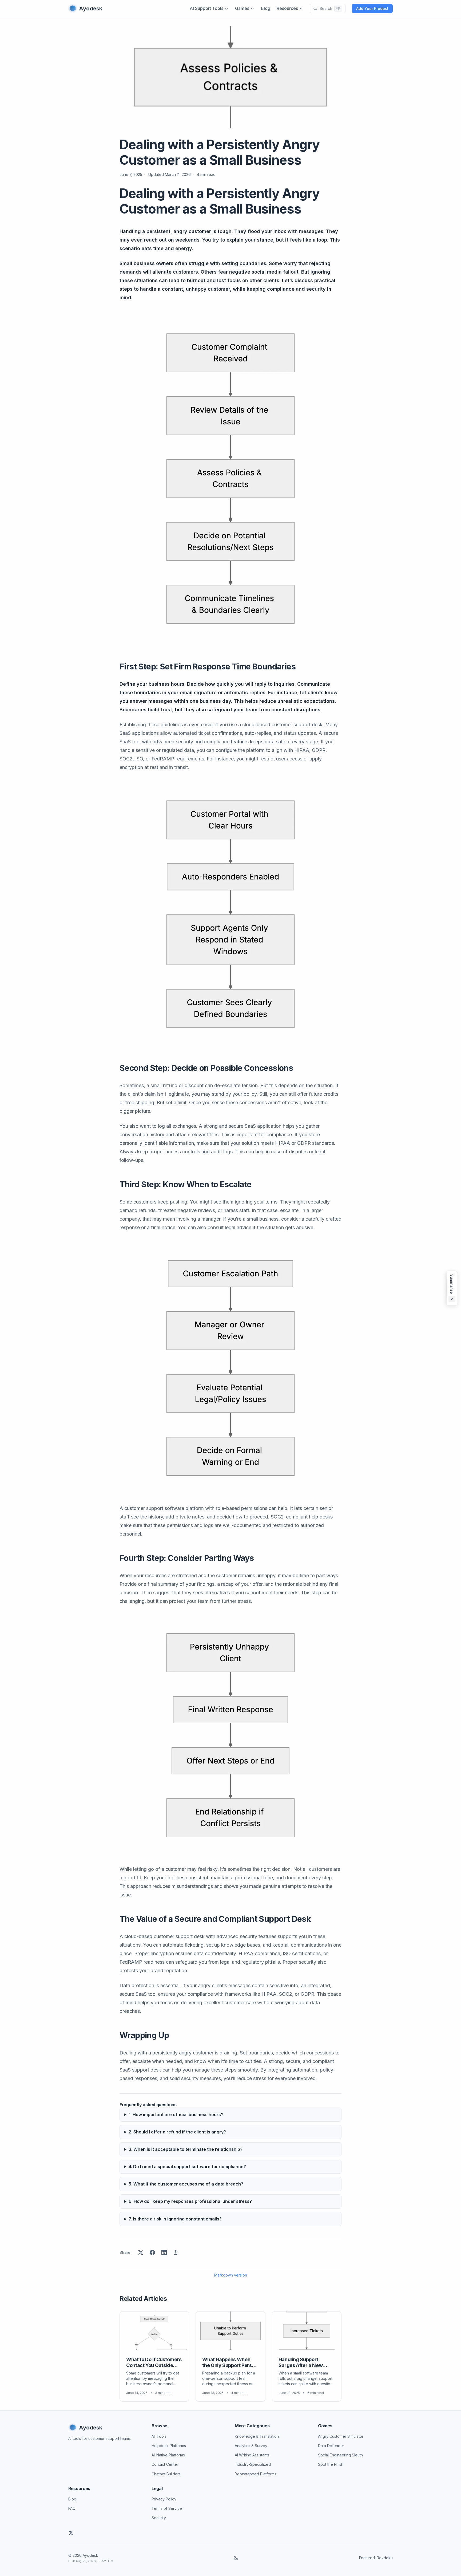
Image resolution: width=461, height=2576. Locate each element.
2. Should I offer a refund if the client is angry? (177, 2132)
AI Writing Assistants (252, 2455)
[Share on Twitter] (141, 2252)
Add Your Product (372, 8)
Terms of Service (167, 2508)
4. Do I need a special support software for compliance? (187, 2167)
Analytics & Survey (251, 2446)
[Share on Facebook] (152, 2252)
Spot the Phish (331, 2464)
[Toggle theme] (236, 2558)
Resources (287, 8)
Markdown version (231, 2275)
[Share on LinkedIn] (164, 2252)
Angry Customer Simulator (341, 2436)
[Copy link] (176, 2252)
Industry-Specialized (253, 2464)
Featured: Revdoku (376, 2558)
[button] (452, 1288)
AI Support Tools (206, 8)
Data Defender (331, 2446)
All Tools (159, 2436)
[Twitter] (71, 2533)
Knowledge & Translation (257, 2436)
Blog (266, 8)
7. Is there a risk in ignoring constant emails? (175, 2219)
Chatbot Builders (166, 2474)
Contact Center (165, 2464)
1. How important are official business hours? (176, 2115)
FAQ (72, 2508)
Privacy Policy (164, 2499)
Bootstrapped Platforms (256, 2474)
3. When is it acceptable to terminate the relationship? (186, 2149)
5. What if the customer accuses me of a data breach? (186, 2184)
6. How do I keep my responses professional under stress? (190, 2201)
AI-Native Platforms (168, 2455)
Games (242, 8)
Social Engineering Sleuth (340, 2455)
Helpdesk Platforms (169, 2446)
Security (159, 2518)
